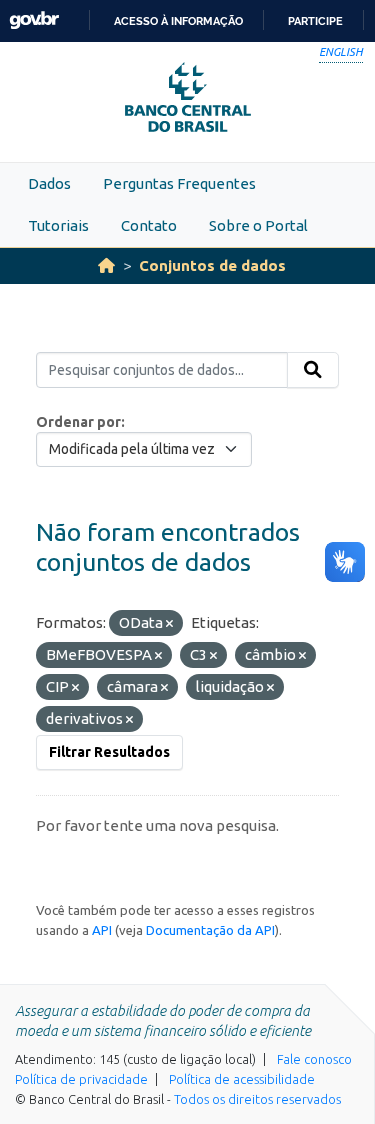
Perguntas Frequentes (179, 183)
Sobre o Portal (258, 225)
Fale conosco (314, 1059)
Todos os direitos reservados (257, 1099)
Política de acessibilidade (242, 1079)
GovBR (34, 20)
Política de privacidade (81, 1079)
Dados (49, 183)
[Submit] (313, 370)
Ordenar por (78, 422)
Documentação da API (210, 930)
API (102, 930)
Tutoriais (58, 225)
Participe (315, 21)
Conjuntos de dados (212, 265)
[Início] (106, 265)
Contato (149, 225)
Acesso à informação (178, 21)
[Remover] (169, 624)
